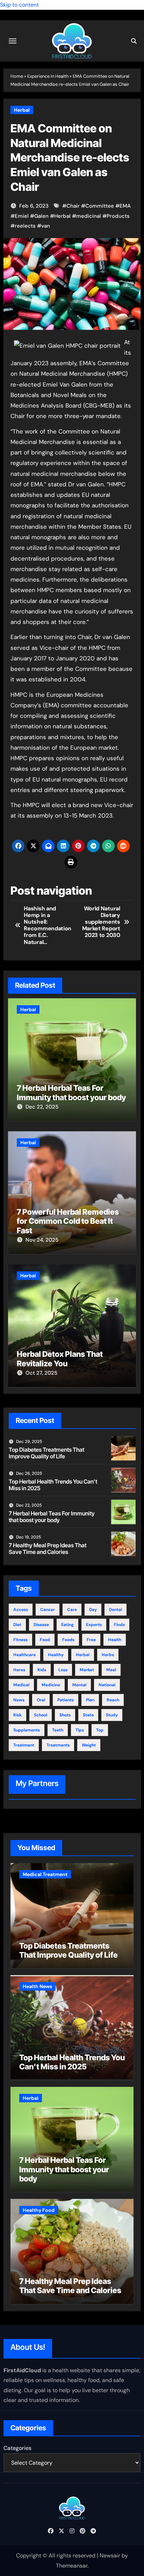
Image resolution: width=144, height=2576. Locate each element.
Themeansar (72, 2566)
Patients (66, 1700)
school (41, 1715)
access (21, 1610)
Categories (17, 2448)
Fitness (20, 1640)
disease (41, 1625)
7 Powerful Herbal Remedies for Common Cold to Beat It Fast (68, 1221)
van (46, 226)
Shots (65, 1715)
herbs (108, 1655)
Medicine (51, 1685)
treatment (24, 1745)
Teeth (58, 1730)
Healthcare (24, 1655)
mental (79, 1685)
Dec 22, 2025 (42, 1107)
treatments (58, 1745)
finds (119, 1625)
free (91, 1640)
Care (72, 1610)
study (112, 1715)
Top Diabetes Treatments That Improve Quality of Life (46, 1453)
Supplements (27, 1730)
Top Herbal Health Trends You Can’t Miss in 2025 (53, 1485)
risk (17, 1715)
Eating (67, 1625)
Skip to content (19, 5)
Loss (63, 1670)
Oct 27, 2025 (41, 1373)
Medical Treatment (45, 1874)
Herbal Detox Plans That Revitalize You (60, 1359)
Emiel (22, 216)
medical (21, 1685)
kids (42, 1670)
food (45, 1640)
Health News (37, 1986)
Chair (73, 206)
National (107, 1685)
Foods (68, 1640)
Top (100, 1730)
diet (17, 1625)
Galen (41, 216)
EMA (125, 206)
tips (80, 1730)
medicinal (89, 216)
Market (87, 1670)
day (93, 1610)
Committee (100, 206)
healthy (56, 1655)
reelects (25, 226)
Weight (89, 1745)
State (88, 1715)
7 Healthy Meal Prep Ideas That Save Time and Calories (48, 1549)
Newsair (110, 2556)
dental (116, 1610)
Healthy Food (39, 2210)
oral (41, 1700)
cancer (48, 1610)
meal (111, 1670)
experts (94, 1625)
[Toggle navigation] (13, 41)
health (115, 1640)
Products (118, 216)
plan (90, 1700)
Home (17, 76)
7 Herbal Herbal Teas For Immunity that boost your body (71, 1092)
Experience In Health (48, 76)
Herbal (22, 110)
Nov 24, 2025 (42, 1240)
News (19, 1700)
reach (113, 1700)
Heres (19, 1670)
